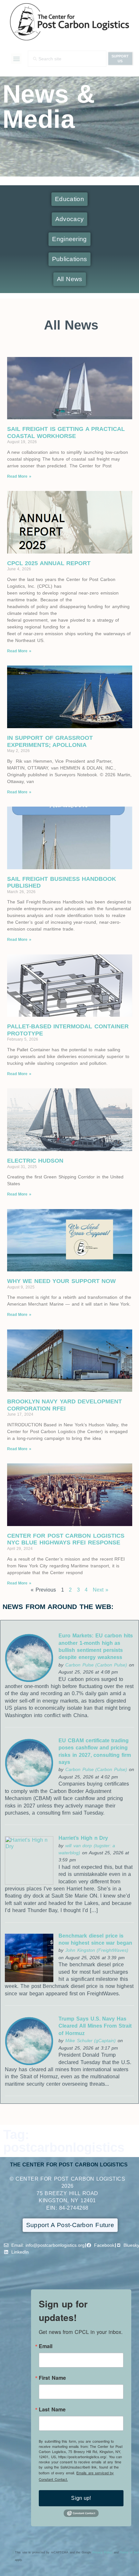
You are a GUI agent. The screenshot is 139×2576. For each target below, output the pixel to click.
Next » (101, 1590)
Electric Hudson (35, 1161)
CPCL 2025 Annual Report (49, 563)
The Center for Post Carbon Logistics (69, 2165)
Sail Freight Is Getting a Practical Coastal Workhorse (66, 433)
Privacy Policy (102, 2552)
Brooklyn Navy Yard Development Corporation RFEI (65, 1405)
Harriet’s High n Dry (83, 1838)
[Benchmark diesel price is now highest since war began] (29, 1980)
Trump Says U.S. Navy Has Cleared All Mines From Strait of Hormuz (95, 2026)
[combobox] (67, 59)
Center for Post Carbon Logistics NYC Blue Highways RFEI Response (66, 1539)
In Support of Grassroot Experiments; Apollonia (50, 741)
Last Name (52, 2409)
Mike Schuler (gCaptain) (91, 2041)
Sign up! (81, 2498)
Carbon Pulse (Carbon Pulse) (96, 1665)
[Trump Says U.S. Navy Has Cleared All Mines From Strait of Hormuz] (29, 2064)
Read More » (19, 476)
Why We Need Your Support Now (62, 1281)
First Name (52, 2378)
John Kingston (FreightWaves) (97, 1950)
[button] (16, 59)
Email (46, 2346)
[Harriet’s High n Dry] (29, 1883)
